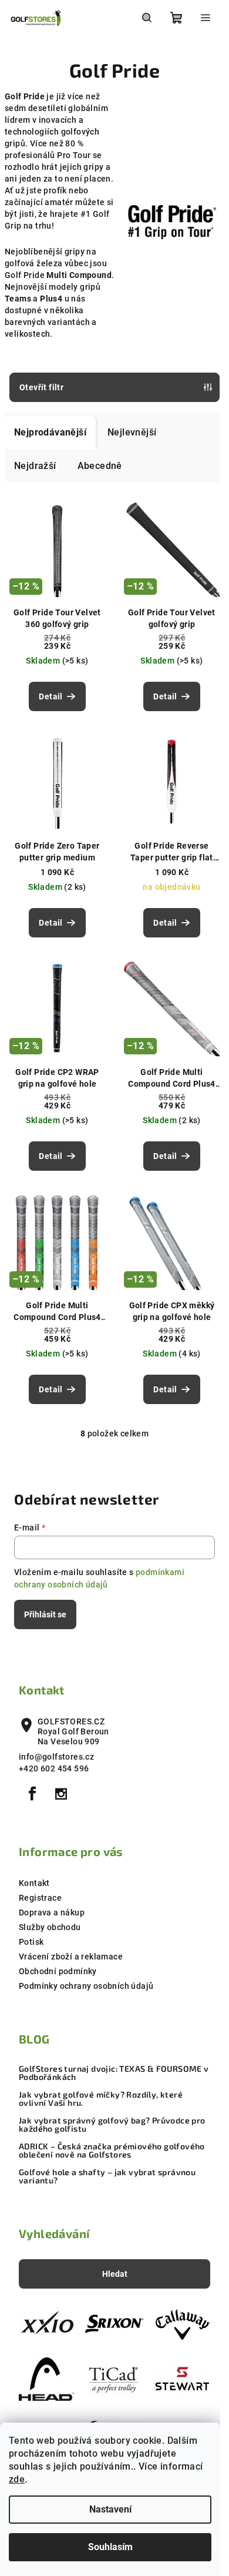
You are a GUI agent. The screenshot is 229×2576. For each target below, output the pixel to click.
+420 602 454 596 (54, 1768)
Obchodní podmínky (58, 1971)
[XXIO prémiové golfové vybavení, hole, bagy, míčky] (46, 2324)
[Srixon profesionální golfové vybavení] (114, 2324)
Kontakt (34, 1883)
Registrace (40, 1898)
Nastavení (110, 2509)
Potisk (31, 1942)
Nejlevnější (132, 432)
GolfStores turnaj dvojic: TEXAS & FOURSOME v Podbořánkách (114, 2073)
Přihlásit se (45, 1614)
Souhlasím (110, 2547)
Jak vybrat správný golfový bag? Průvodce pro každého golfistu (112, 2125)
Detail (50, 696)
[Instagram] (61, 1794)
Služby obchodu (50, 1927)
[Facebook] (32, 1794)
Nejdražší (35, 466)
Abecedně (100, 466)
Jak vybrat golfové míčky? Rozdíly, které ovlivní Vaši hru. (101, 2099)
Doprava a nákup (52, 1912)
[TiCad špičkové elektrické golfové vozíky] (114, 2379)
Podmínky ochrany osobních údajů (86, 1986)
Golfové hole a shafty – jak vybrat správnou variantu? (107, 2176)
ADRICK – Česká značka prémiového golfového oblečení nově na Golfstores (112, 2150)
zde (17, 2479)
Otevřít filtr (41, 387)
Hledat (115, 2274)
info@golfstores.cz (56, 1757)
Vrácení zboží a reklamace (71, 1957)
